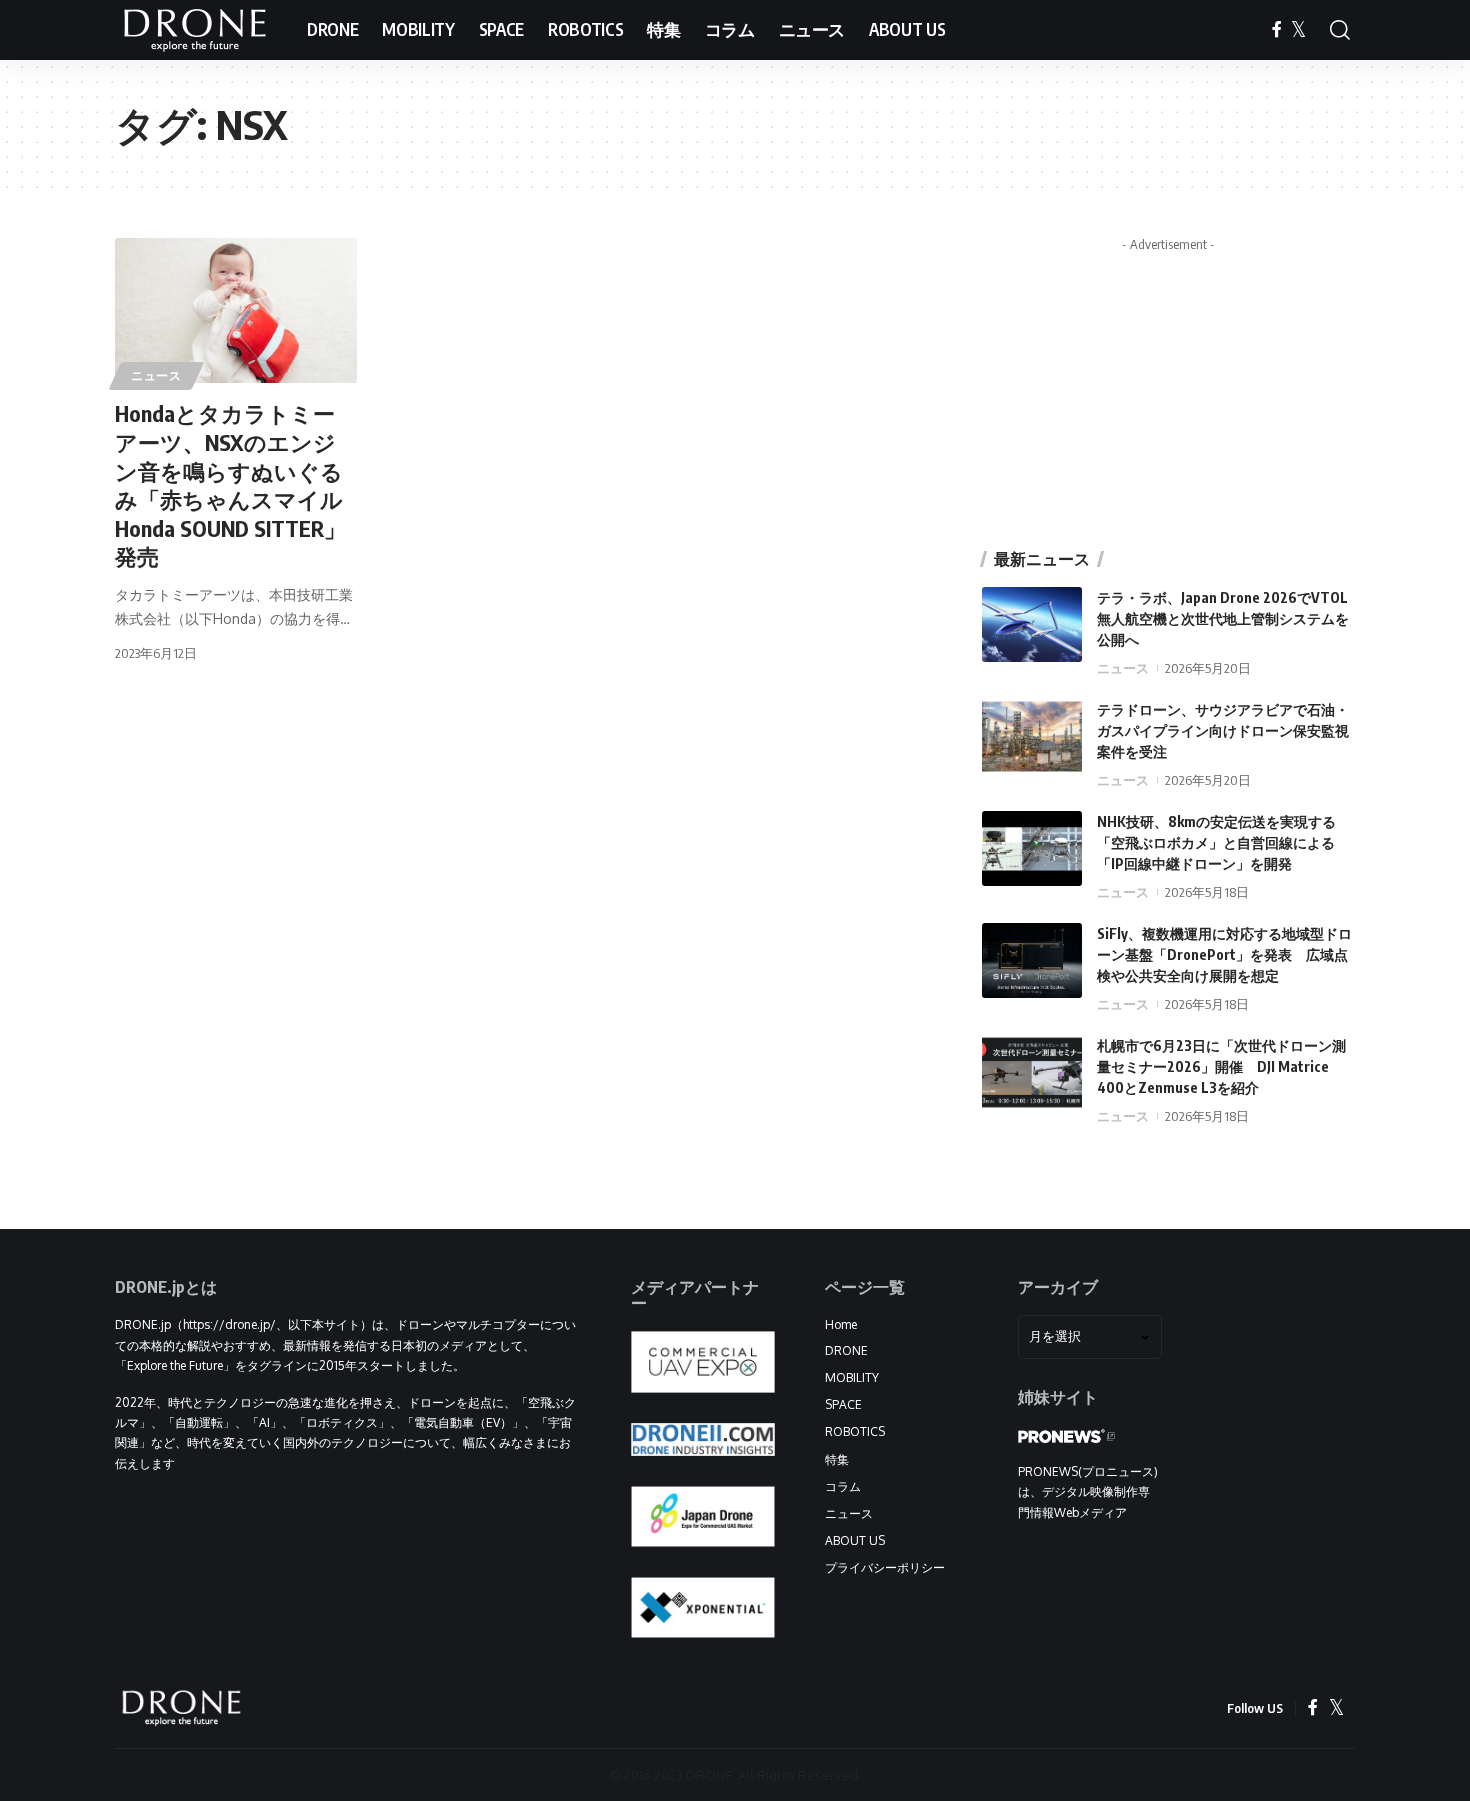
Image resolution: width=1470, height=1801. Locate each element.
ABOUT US (855, 1540)
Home (841, 1324)
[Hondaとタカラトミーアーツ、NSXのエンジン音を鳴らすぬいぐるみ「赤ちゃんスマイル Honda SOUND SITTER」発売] (236, 310)
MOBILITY (852, 1377)
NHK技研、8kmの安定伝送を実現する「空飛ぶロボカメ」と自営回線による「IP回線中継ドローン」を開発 (1216, 842)
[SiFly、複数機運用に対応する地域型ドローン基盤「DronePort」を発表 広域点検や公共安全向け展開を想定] (1032, 960)
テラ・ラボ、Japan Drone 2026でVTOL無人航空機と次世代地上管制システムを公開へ (1223, 618)
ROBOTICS (855, 1431)
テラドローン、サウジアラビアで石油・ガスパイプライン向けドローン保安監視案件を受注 (1223, 730)
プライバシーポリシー (885, 1567)
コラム (843, 1486)
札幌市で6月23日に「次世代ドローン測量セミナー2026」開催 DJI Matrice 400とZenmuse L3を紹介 (1221, 1066)
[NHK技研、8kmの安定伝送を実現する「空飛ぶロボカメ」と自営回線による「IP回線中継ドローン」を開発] (1032, 848)
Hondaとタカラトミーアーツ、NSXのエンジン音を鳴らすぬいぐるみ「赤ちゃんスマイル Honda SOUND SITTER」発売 (230, 484)
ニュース (156, 375)
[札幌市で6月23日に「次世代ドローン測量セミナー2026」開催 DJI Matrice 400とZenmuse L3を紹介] (1032, 1072)
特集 (837, 1459)
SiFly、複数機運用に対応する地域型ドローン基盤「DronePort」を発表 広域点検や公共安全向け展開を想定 (1224, 954)
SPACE (843, 1404)
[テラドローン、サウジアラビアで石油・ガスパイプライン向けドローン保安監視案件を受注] (1032, 736)
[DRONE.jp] (195, 30)
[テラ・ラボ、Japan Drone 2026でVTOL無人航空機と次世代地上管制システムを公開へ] (1032, 624)
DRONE (846, 1350)
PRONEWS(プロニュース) (1088, 1471)
